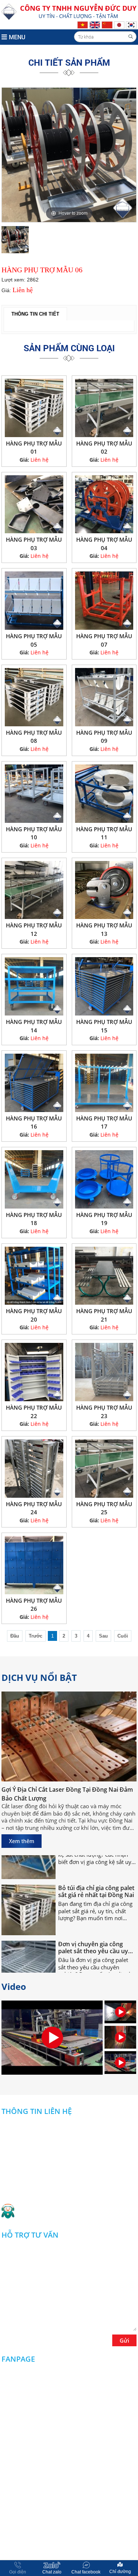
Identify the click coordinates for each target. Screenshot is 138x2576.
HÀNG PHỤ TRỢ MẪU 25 (104, 1508)
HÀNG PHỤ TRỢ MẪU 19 (104, 1219)
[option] (69, 155)
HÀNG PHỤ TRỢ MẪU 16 (34, 1122)
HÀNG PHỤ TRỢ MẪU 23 (104, 1412)
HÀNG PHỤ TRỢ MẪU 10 (34, 833)
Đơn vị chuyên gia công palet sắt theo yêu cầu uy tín (93, 1931)
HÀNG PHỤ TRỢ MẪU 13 (104, 929)
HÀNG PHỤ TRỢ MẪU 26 (34, 1605)
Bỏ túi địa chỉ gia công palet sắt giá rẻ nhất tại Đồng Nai (96, 1875)
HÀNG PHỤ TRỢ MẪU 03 (34, 544)
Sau (103, 1636)
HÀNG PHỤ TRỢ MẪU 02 (104, 448)
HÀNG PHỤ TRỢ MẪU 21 (104, 1315)
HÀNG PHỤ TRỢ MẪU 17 (104, 1122)
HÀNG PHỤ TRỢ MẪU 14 (34, 1026)
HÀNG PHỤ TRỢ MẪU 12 (34, 929)
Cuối (123, 1636)
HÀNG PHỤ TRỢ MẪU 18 (34, 1219)
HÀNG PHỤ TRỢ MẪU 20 (34, 1315)
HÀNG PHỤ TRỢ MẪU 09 (104, 737)
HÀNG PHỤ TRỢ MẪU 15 (104, 1026)
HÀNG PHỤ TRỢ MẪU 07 (104, 640)
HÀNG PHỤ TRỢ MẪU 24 (34, 1508)
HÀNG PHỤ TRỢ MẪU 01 (34, 448)
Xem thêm (22, 1841)
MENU (17, 37)
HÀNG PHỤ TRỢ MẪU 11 (104, 833)
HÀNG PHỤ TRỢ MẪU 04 (104, 544)
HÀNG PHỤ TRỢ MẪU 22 (34, 1412)
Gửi (124, 2340)
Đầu (15, 1636)
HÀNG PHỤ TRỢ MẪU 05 (34, 640)
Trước (36, 1636)
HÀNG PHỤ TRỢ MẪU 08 (34, 737)
